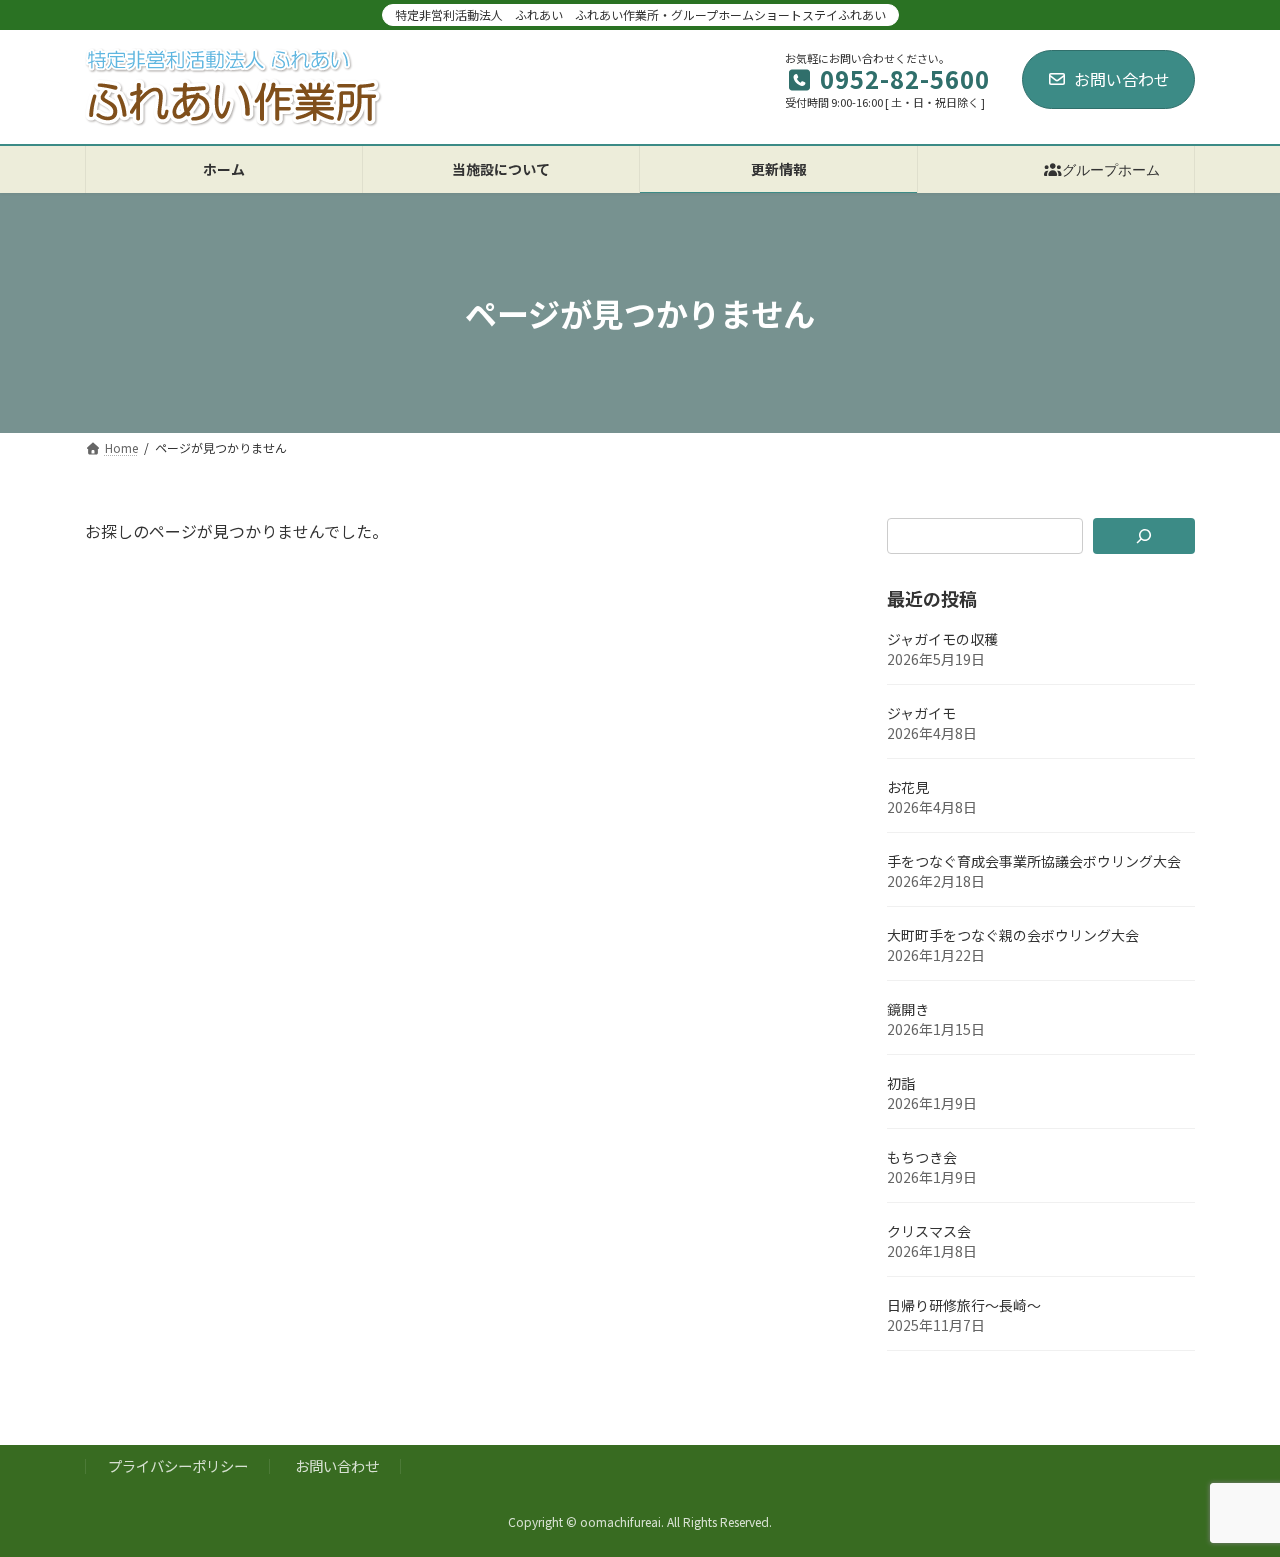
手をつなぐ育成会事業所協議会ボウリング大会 (1034, 861)
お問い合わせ (1122, 79)
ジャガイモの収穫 (942, 639)
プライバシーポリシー (178, 1466)
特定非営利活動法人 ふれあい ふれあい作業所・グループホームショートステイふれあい (640, 14)
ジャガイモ (921, 713)
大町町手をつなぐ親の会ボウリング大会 (1013, 935)
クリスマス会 (929, 1231)
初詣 (901, 1083)
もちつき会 (922, 1157)
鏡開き (908, 1009)
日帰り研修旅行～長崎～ (964, 1305)
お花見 (908, 787)
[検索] (1144, 536)
